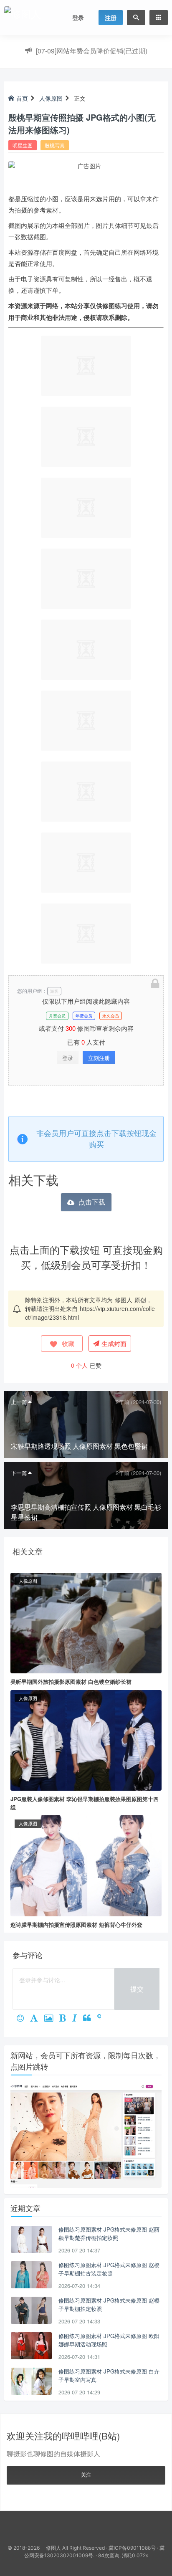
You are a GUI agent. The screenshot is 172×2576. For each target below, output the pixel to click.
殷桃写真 (55, 145)
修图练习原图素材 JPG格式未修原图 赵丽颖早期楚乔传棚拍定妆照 (109, 2233)
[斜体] (78, 2019)
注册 (111, 18)
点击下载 (92, 1202)
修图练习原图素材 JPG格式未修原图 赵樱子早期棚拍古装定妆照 (109, 2269)
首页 (22, 98)
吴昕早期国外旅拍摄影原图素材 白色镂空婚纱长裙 (71, 1681)
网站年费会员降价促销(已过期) (92, 51)
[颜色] (37, 2019)
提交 (137, 1989)
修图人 (124, 1300)
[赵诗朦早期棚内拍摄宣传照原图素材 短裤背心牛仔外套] (86, 1865)
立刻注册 (99, 1058)
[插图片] (52, 2019)
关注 (86, 2474)
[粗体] (66, 2019)
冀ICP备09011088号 (132, 2548)
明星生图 (23, 145)
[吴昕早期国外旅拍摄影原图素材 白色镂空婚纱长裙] (86, 1622)
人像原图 (51, 98)
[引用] (90, 2019)
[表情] (23, 2019)
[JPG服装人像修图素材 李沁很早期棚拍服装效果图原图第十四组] (86, 1739)
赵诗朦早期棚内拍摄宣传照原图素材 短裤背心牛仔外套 (76, 1924)
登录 (78, 18)
